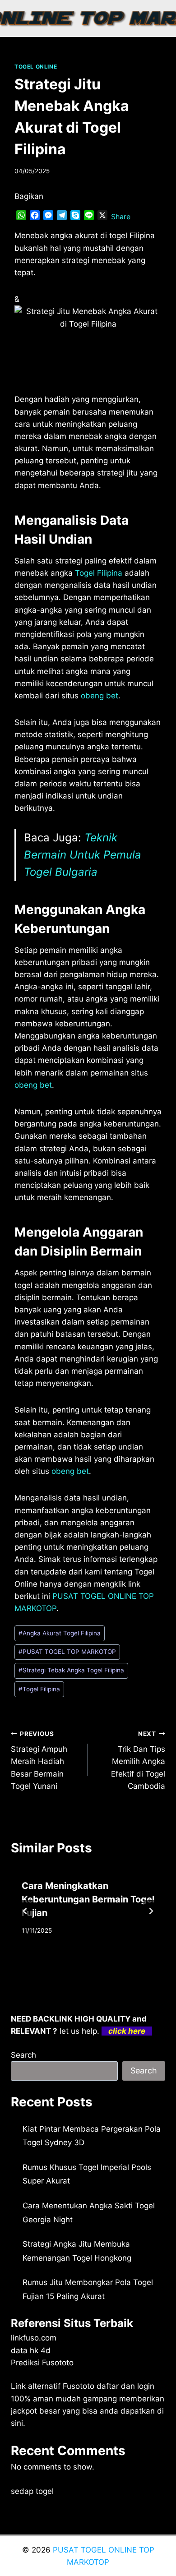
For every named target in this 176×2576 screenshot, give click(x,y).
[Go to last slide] (25, 1911)
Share (121, 217)
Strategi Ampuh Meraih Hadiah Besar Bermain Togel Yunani (39, 1760)
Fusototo (79, 2386)
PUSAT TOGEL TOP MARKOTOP (67, 1652)
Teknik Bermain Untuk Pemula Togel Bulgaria (83, 855)
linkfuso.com (34, 2338)
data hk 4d (31, 2350)
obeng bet (100, 696)
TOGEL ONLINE (36, 67)
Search (23, 2055)
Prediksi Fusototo (42, 2363)
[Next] (151, 1911)
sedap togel (32, 2491)
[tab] (70, 1962)
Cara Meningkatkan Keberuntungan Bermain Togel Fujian (88, 1899)
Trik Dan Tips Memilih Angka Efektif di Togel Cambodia (138, 1760)
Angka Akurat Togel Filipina (60, 1633)
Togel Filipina (99, 573)
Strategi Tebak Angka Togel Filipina (71, 1670)
